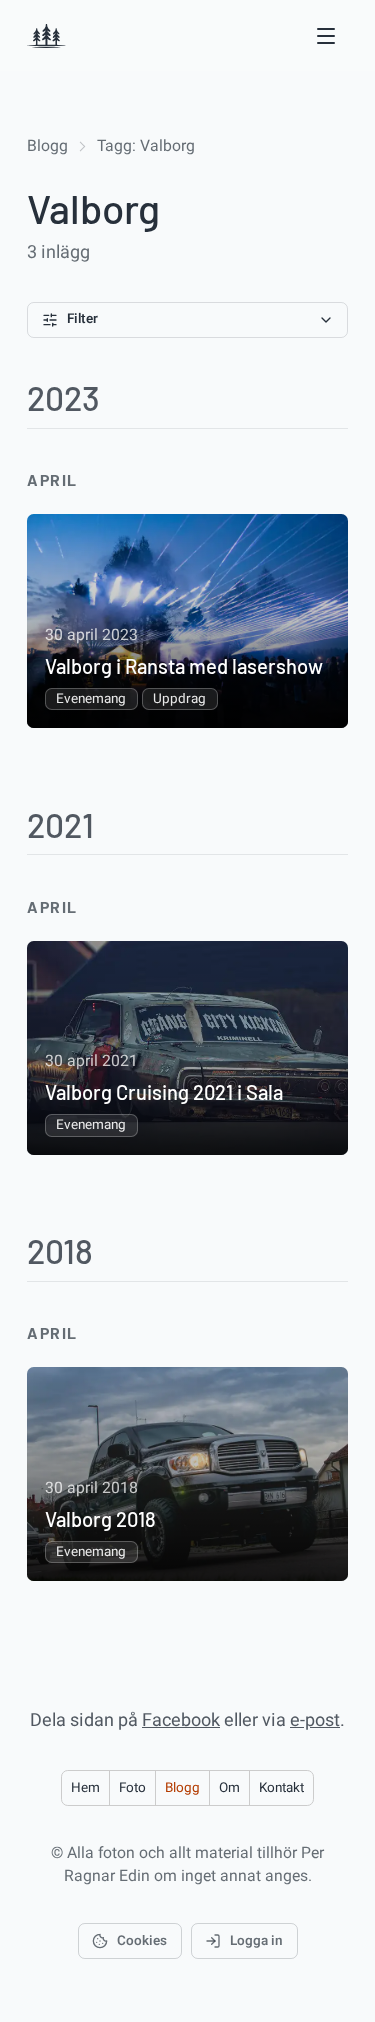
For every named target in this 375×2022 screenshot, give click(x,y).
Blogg (47, 146)
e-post (315, 1720)
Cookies (142, 1941)
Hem (85, 1788)
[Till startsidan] (46, 36)
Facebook (181, 1720)
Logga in (256, 1941)
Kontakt (281, 1788)
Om (229, 1788)
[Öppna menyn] (325, 35)
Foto (132, 1788)
